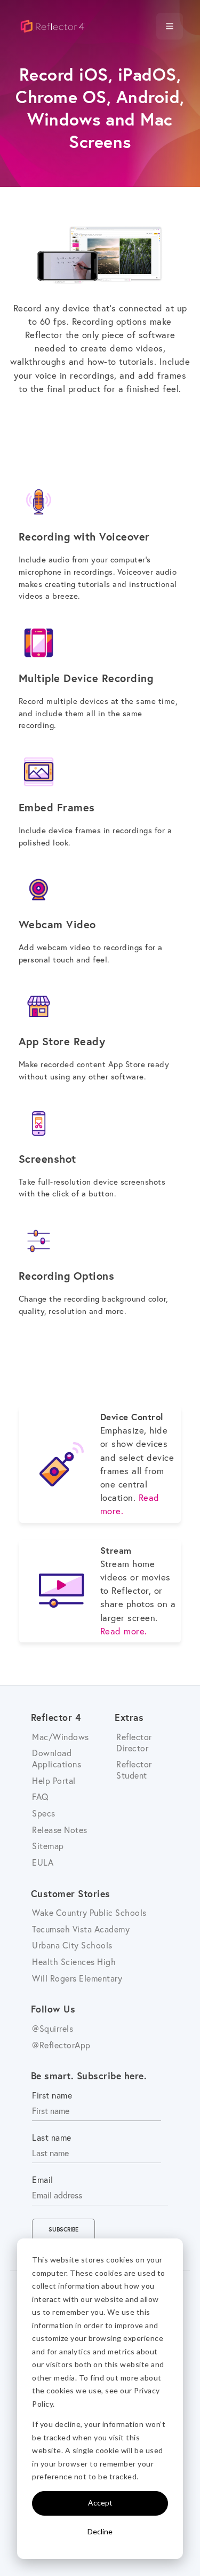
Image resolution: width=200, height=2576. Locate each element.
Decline (100, 2531)
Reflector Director (134, 1742)
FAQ (41, 1796)
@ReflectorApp (61, 2045)
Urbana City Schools (72, 1945)
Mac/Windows (61, 1737)
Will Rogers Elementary (77, 1978)
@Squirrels (53, 2028)
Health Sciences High (74, 1962)
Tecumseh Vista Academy (81, 1929)
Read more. (124, 1631)
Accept (100, 2503)
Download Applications (57, 1758)
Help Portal (54, 1780)
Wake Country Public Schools (89, 1912)
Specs (44, 1813)
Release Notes (60, 1830)
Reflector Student (134, 1769)
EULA (43, 1862)
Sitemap (48, 1846)
